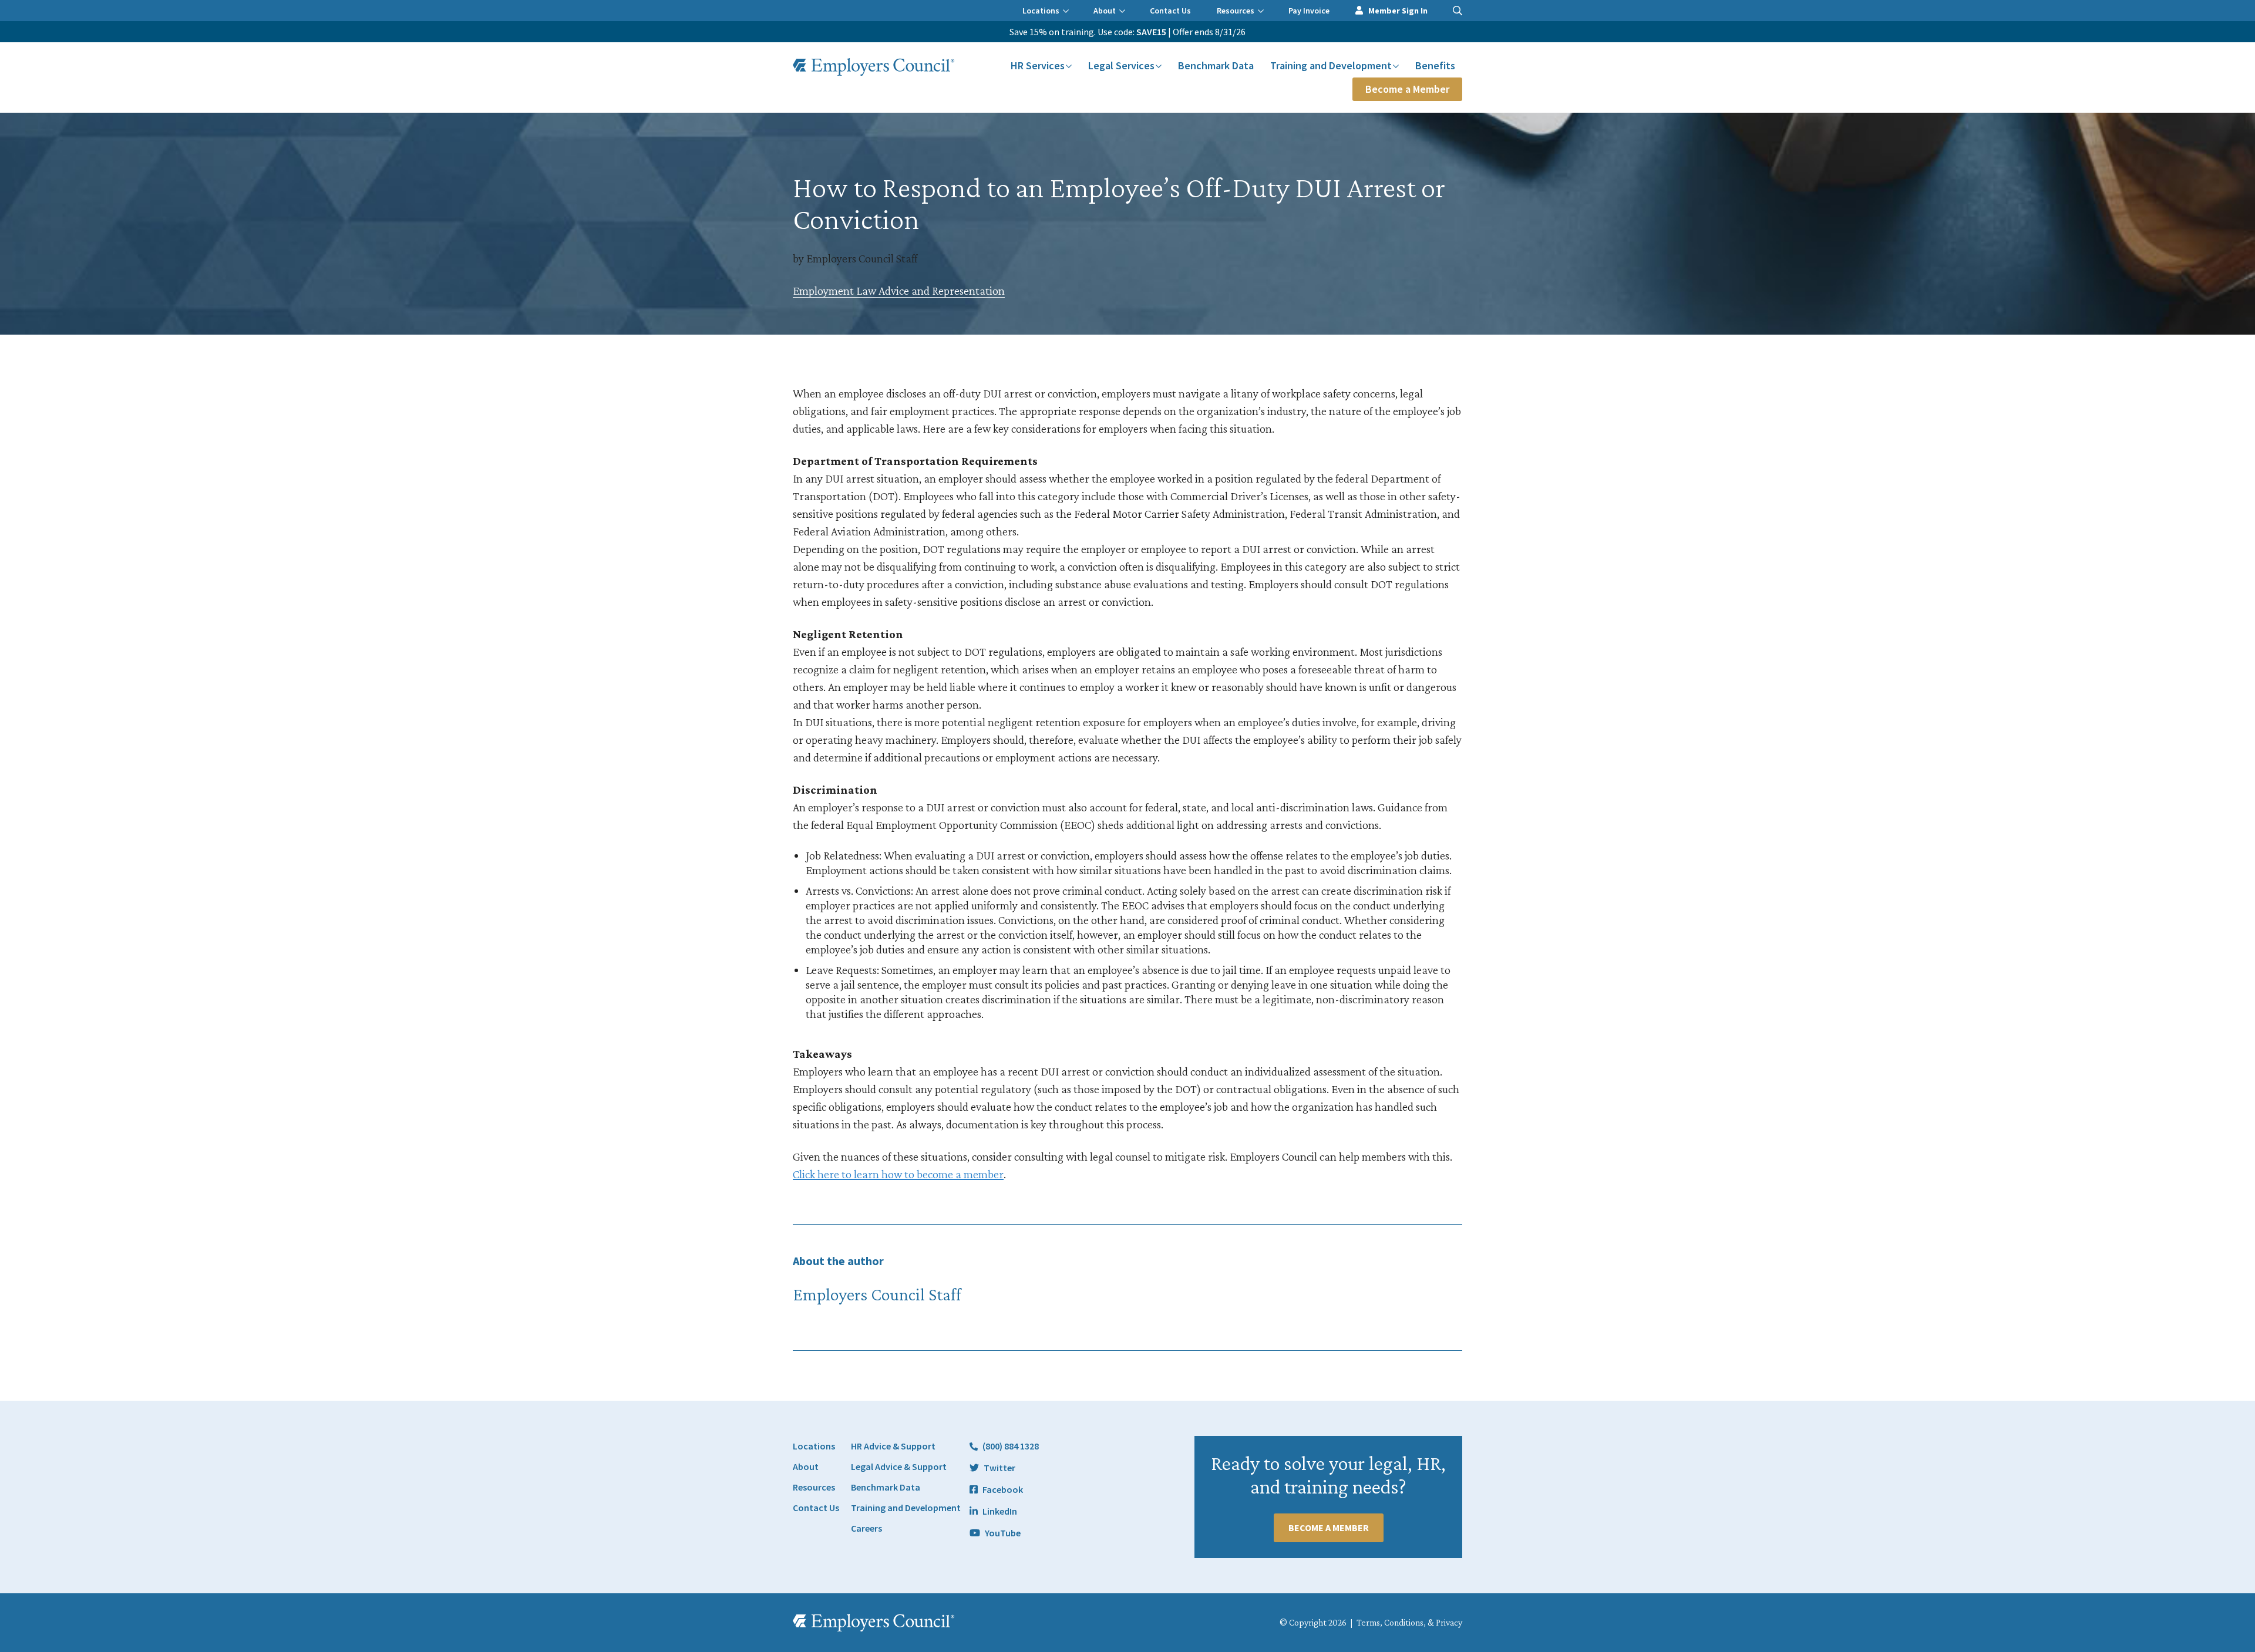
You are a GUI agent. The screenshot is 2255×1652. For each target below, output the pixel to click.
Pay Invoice (1309, 11)
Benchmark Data (1216, 65)
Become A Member (1329, 1528)
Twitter (999, 1468)
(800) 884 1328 (1011, 1446)
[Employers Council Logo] (874, 67)
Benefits (1435, 65)
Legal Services (1121, 65)
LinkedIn (1000, 1511)
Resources (1236, 11)
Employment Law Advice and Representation (899, 291)
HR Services (1038, 65)
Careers (866, 1528)
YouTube (1003, 1533)
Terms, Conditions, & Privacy (1409, 1622)
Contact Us (1170, 11)
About (1105, 11)
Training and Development (1331, 65)
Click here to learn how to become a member (898, 1174)
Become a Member (1407, 89)
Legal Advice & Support (899, 1466)
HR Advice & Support (893, 1446)
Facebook (1003, 1489)
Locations (1041, 11)
